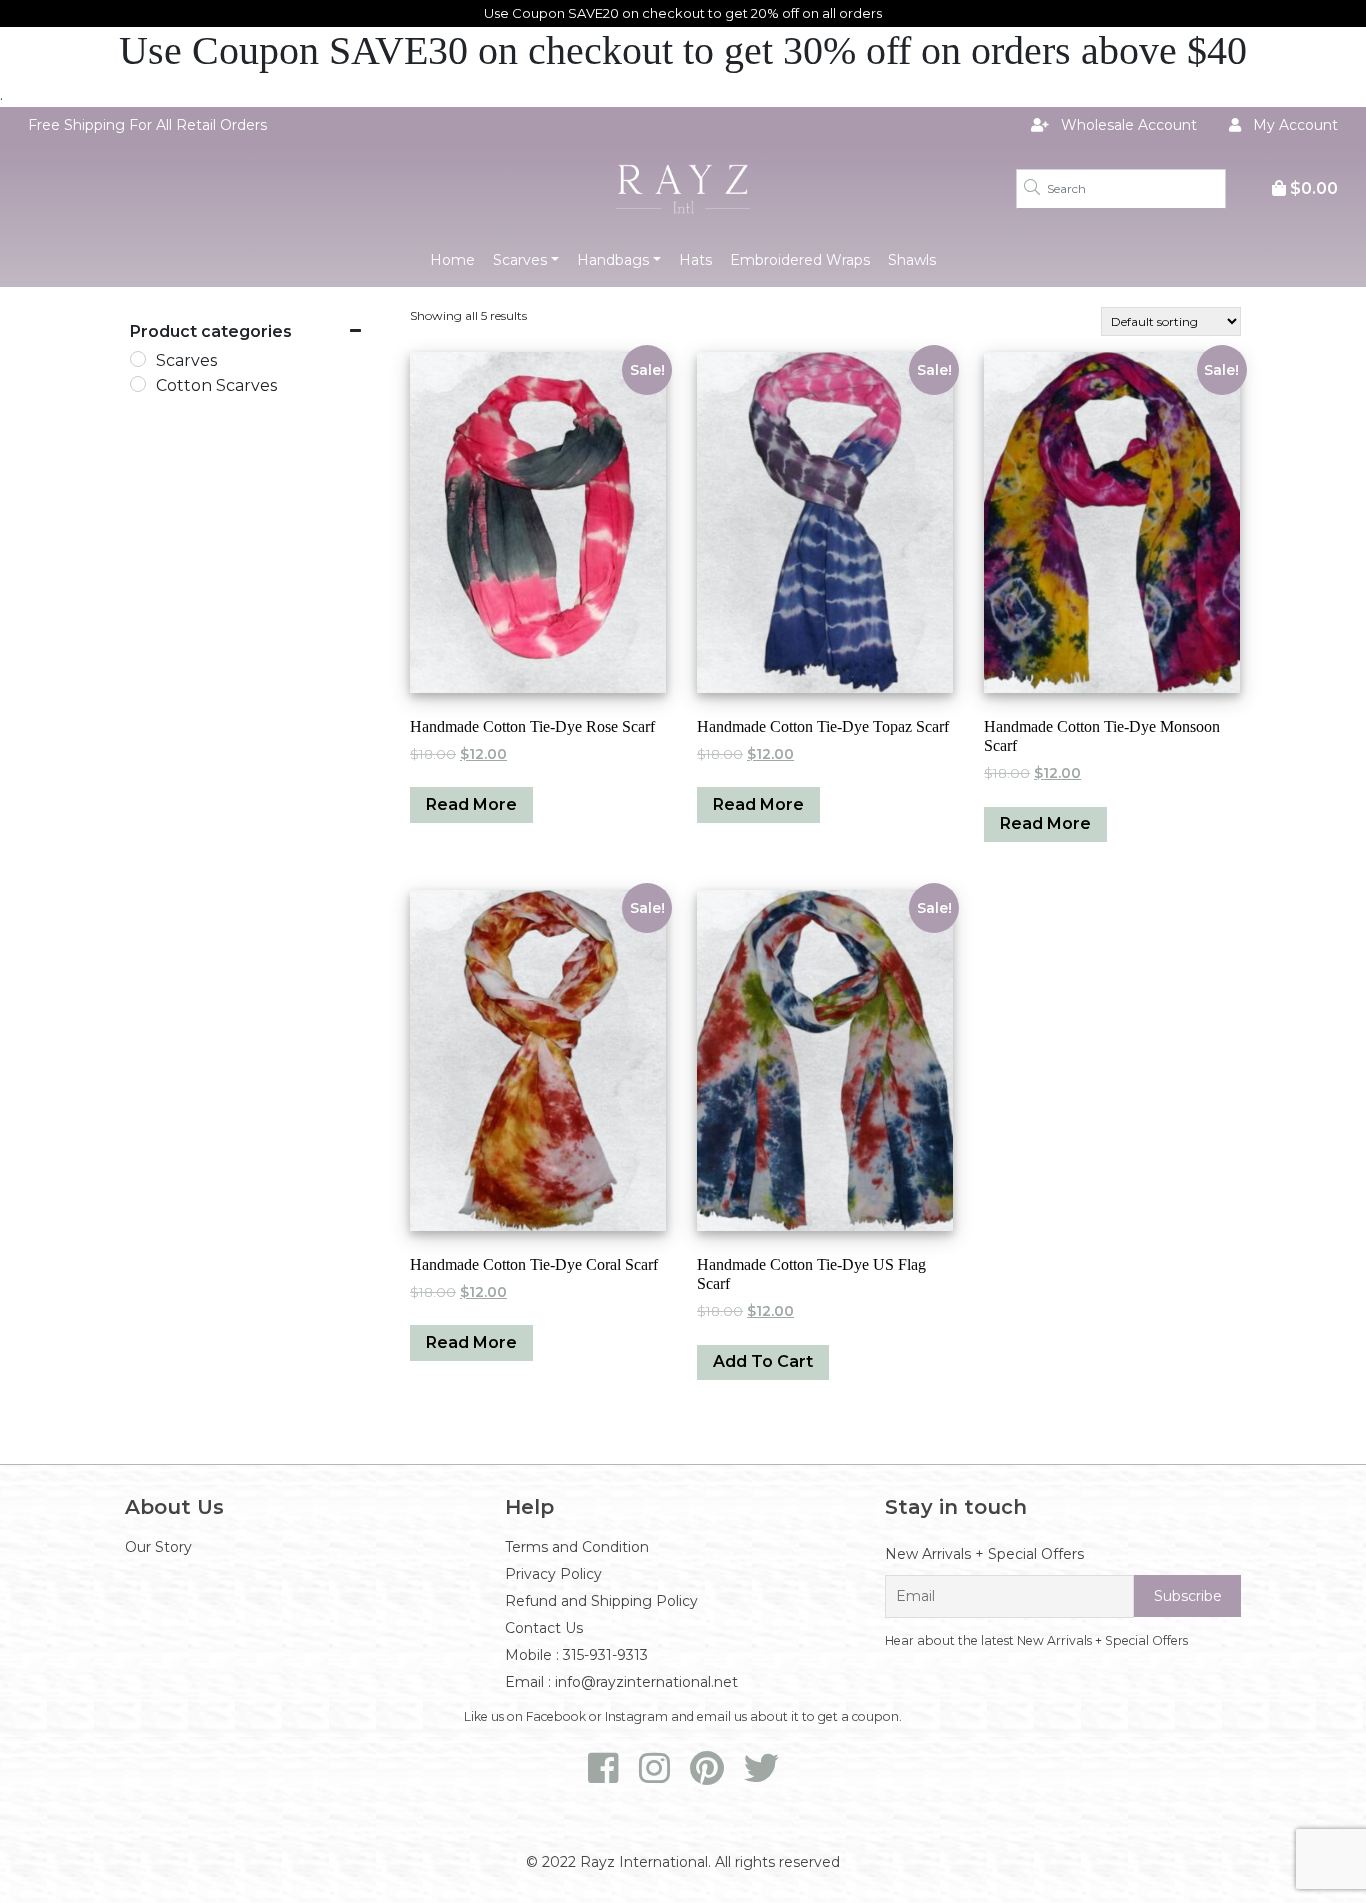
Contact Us (544, 1628)
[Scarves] (138, 359)
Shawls (912, 260)
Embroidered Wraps (800, 260)
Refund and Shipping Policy (601, 1601)
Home (452, 260)
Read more (471, 804)
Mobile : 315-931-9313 (576, 1655)
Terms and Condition (577, 1547)
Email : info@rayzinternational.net (621, 1682)
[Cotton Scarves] (138, 384)
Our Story (158, 1547)
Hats (695, 260)
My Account (1293, 125)
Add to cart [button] (763, 1361)
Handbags (613, 260)
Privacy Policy (553, 1574)
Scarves (520, 260)
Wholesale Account (1127, 125)
